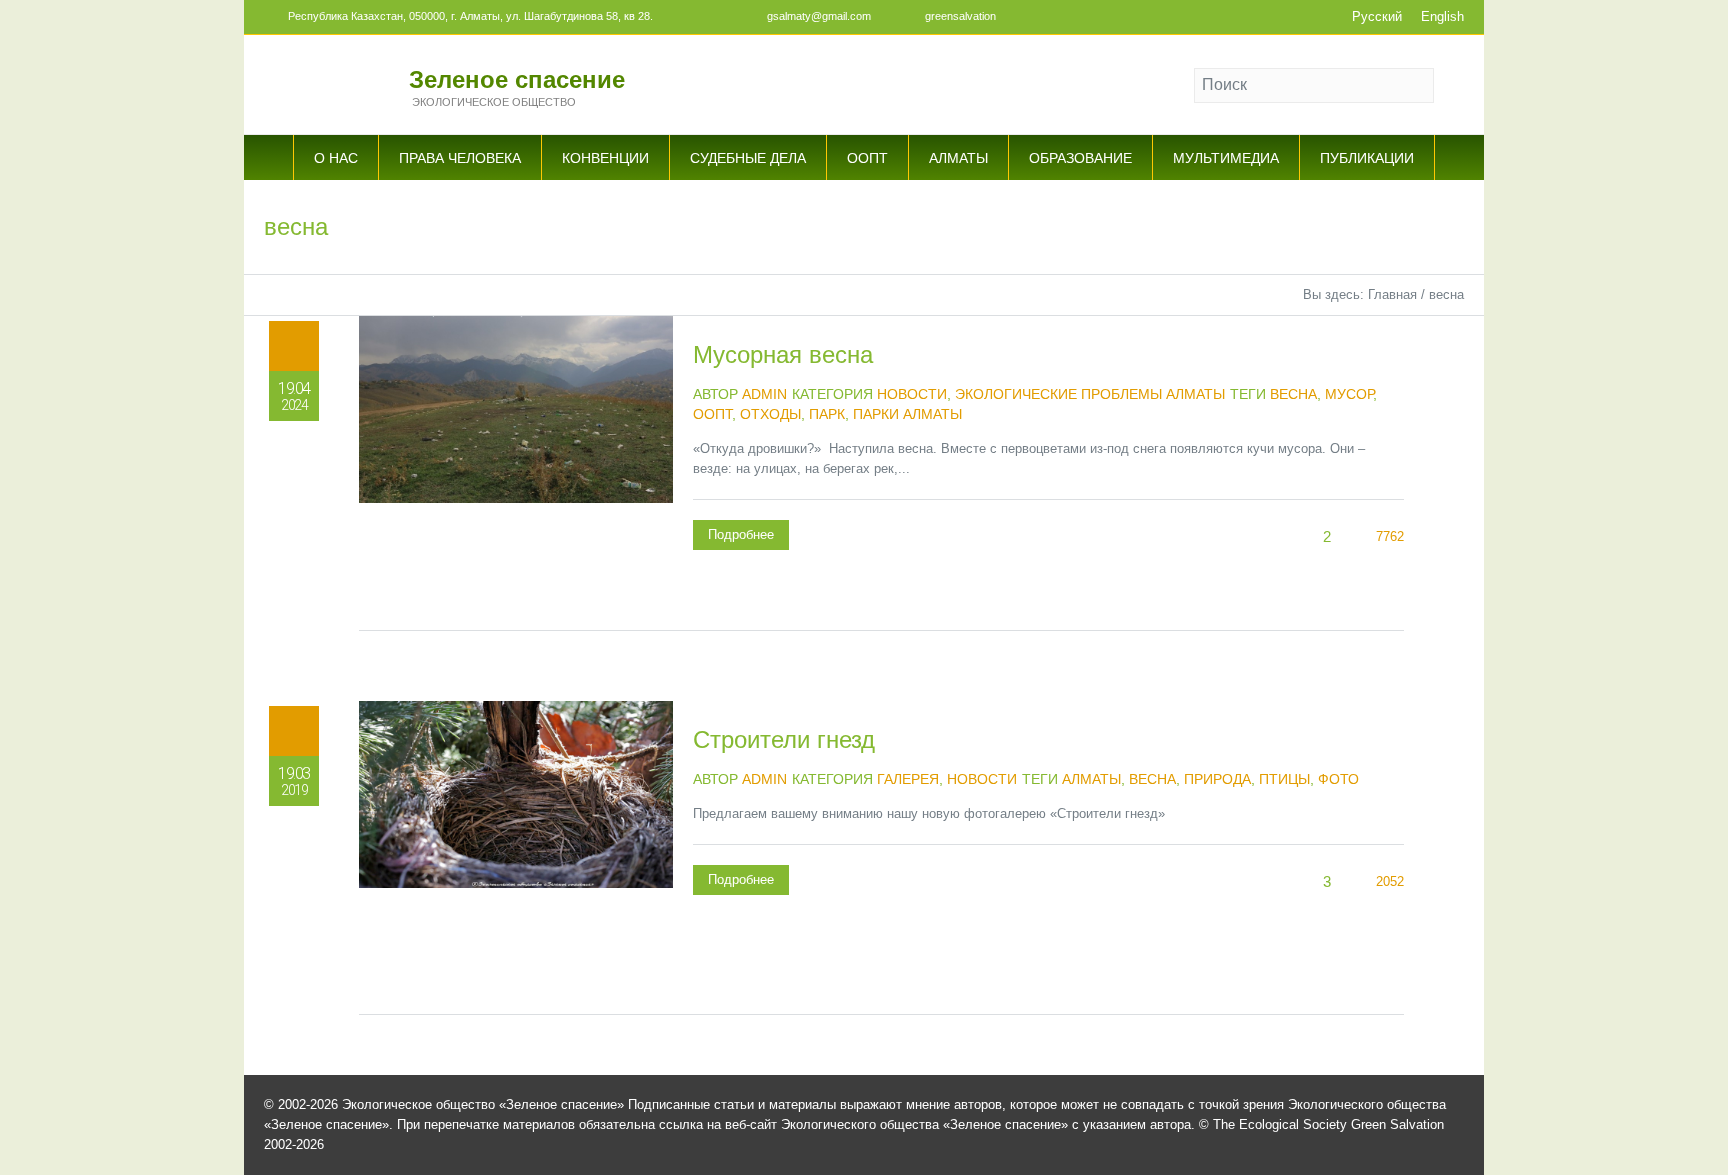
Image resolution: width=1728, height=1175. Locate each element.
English (1442, 16)
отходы (770, 414)
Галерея (908, 779)
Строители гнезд (784, 739)
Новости (912, 394)
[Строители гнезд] (516, 858)
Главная (1392, 294)
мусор (1349, 394)
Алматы (1091, 779)
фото (1338, 779)
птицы (1284, 779)
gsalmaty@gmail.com (819, 16)
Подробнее (741, 534)
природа (1217, 779)
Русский (1377, 16)
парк (827, 414)
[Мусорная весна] (516, 473)
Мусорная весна (783, 354)
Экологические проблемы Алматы (1090, 394)
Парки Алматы (907, 414)
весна (1293, 394)
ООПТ (712, 414)
